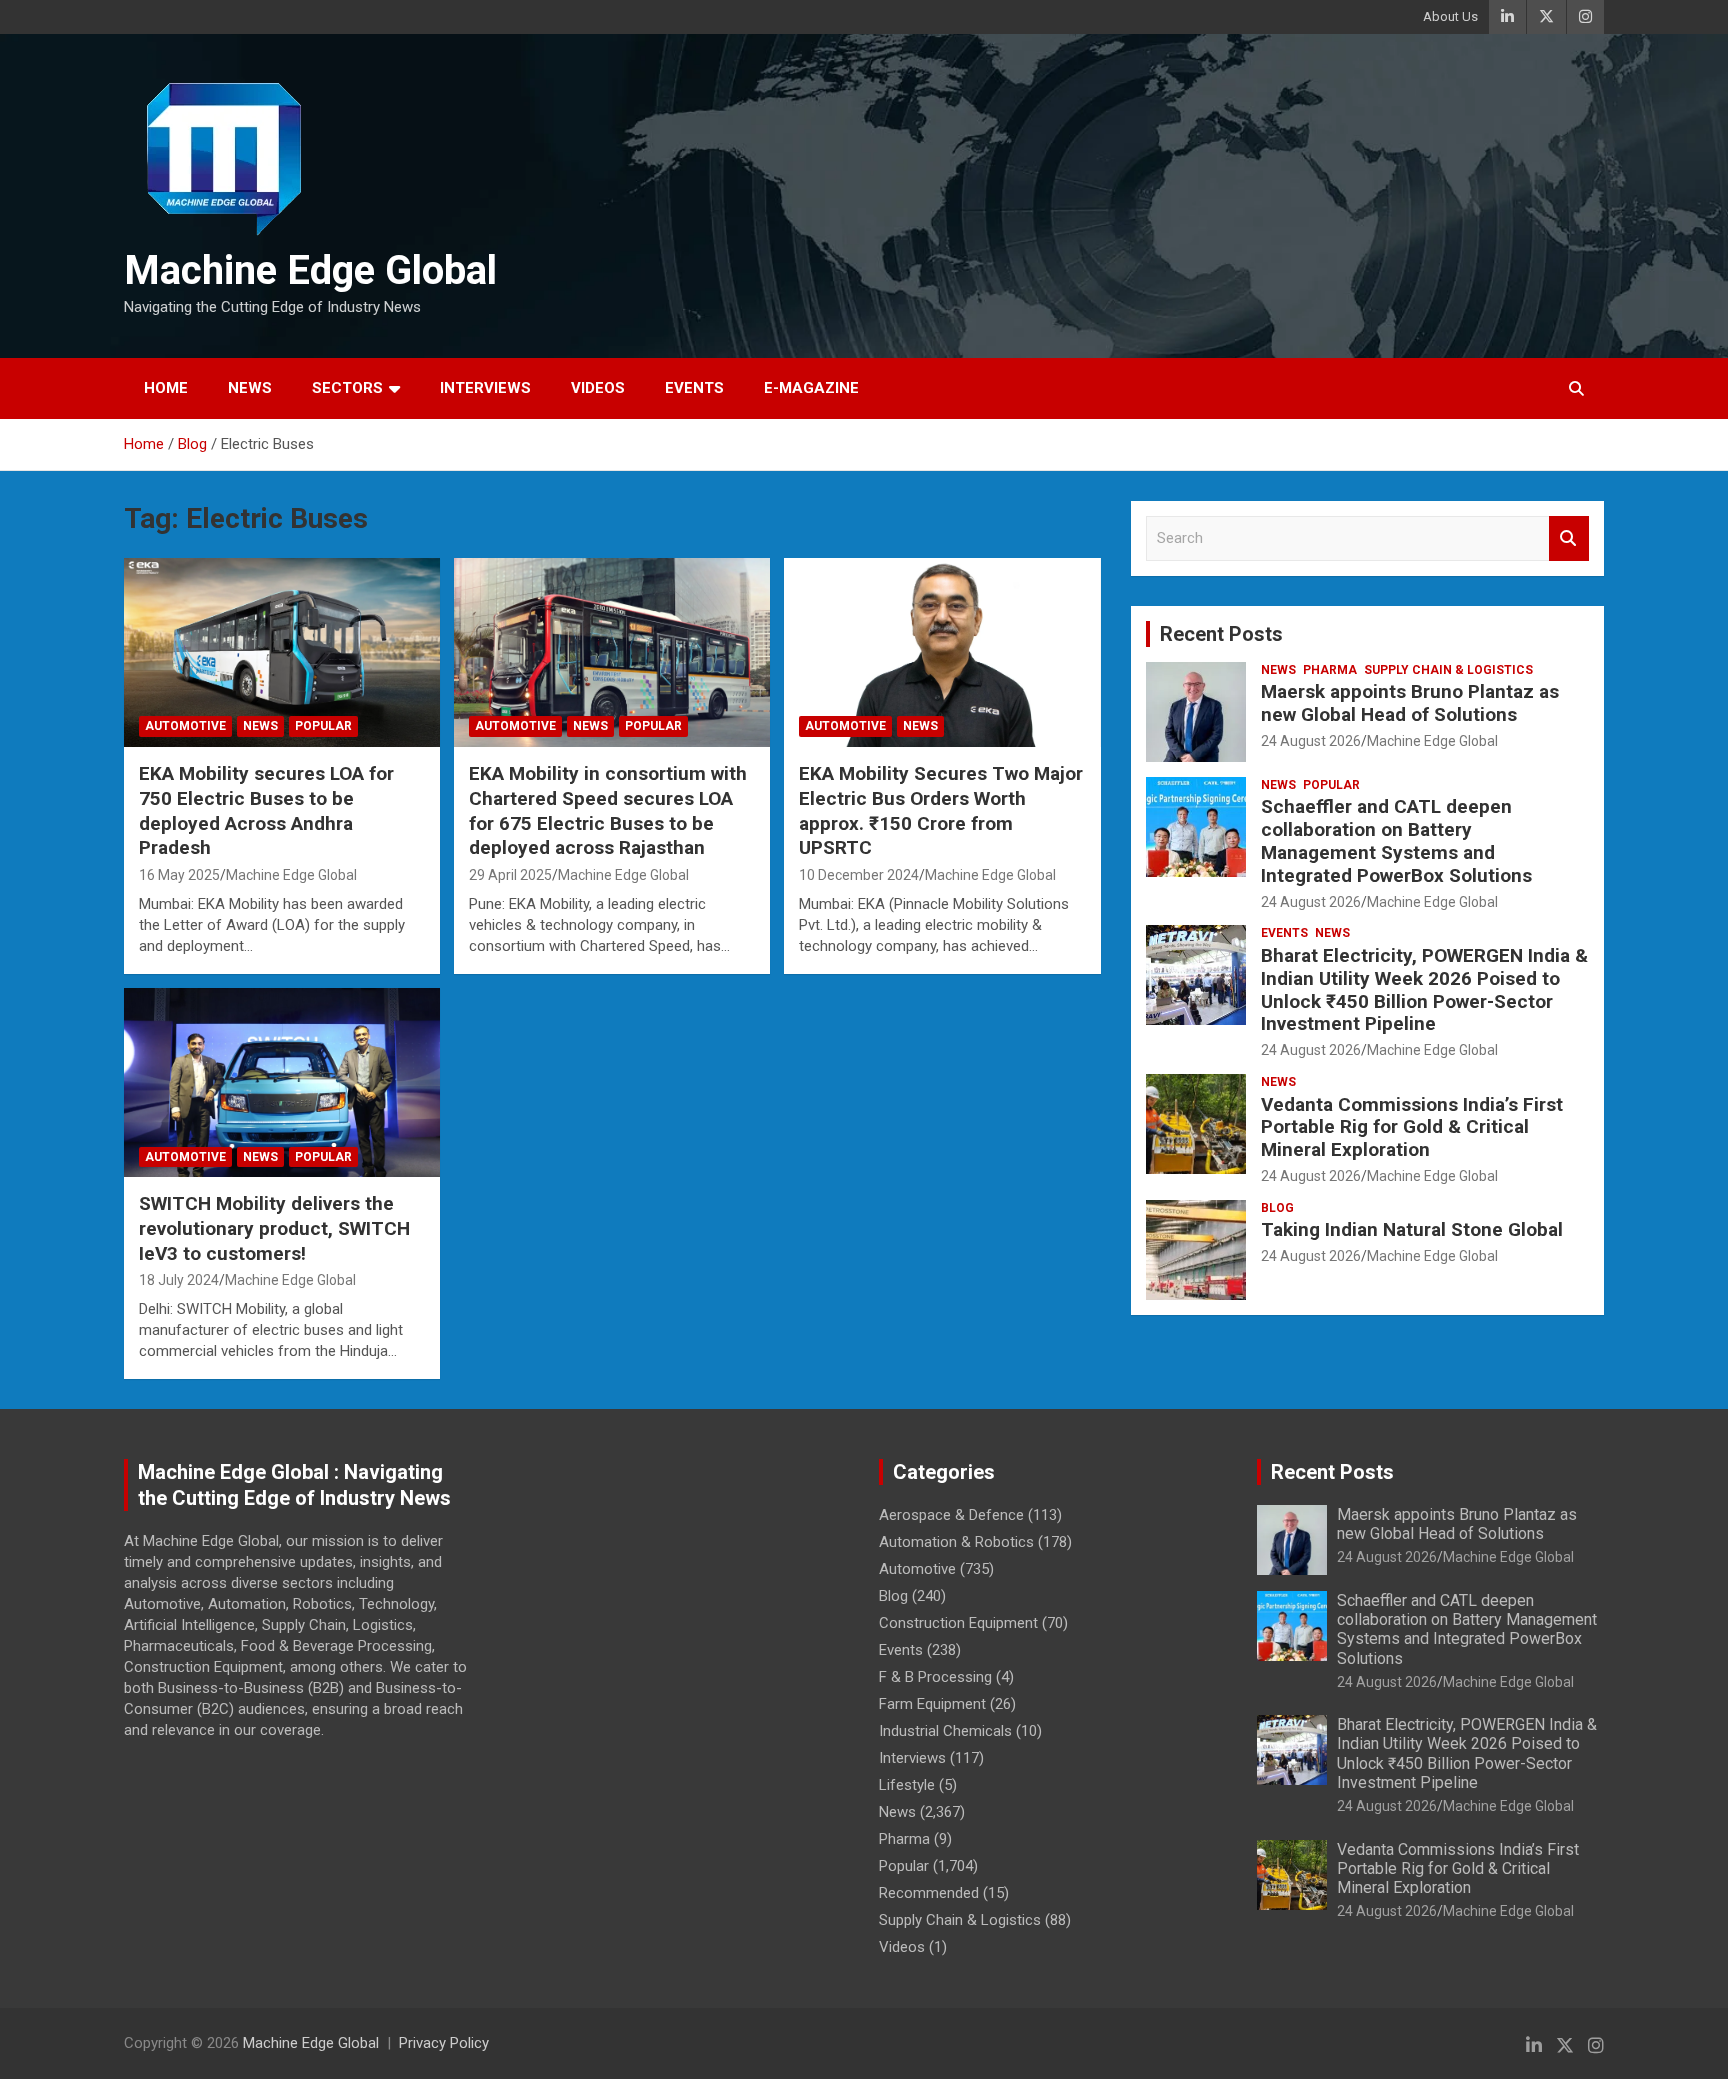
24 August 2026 (1311, 741)
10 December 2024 (859, 875)
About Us (1450, 16)
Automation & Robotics (956, 1542)
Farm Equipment (932, 1704)
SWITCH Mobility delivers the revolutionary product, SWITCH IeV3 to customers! (274, 1228)
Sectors (347, 388)
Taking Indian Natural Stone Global (1412, 1229)
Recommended (929, 1893)
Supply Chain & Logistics (1448, 670)
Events (694, 388)
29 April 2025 (510, 875)
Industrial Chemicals (945, 1731)
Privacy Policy (444, 2043)
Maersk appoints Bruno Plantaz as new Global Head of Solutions (1410, 703)
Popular (323, 726)
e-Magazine (811, 388)
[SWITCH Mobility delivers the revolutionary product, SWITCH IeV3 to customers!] (282, 1082)
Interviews (485, 388)
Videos (598, 388)
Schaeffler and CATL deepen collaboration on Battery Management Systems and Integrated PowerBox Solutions (1396, 840)
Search (1569, 538)
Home (166, 388)
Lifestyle (907, 1785)
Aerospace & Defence (951, 1515)
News (250, 388)
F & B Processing (935, 1677)
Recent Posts (1221, 634)
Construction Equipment (958, 1623)
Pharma (1330, 670)
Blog (1277, 1208)
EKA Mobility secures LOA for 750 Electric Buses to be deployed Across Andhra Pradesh (266, 810)
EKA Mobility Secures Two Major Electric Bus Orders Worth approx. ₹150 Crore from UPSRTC (941, 810)
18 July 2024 (179, 1280)
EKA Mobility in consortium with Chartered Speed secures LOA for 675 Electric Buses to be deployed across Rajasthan (608, 810)
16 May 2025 (179, 875)
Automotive (185, 726)
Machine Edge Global (310, 270)
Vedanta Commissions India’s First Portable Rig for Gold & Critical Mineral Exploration (1412, 1127)
